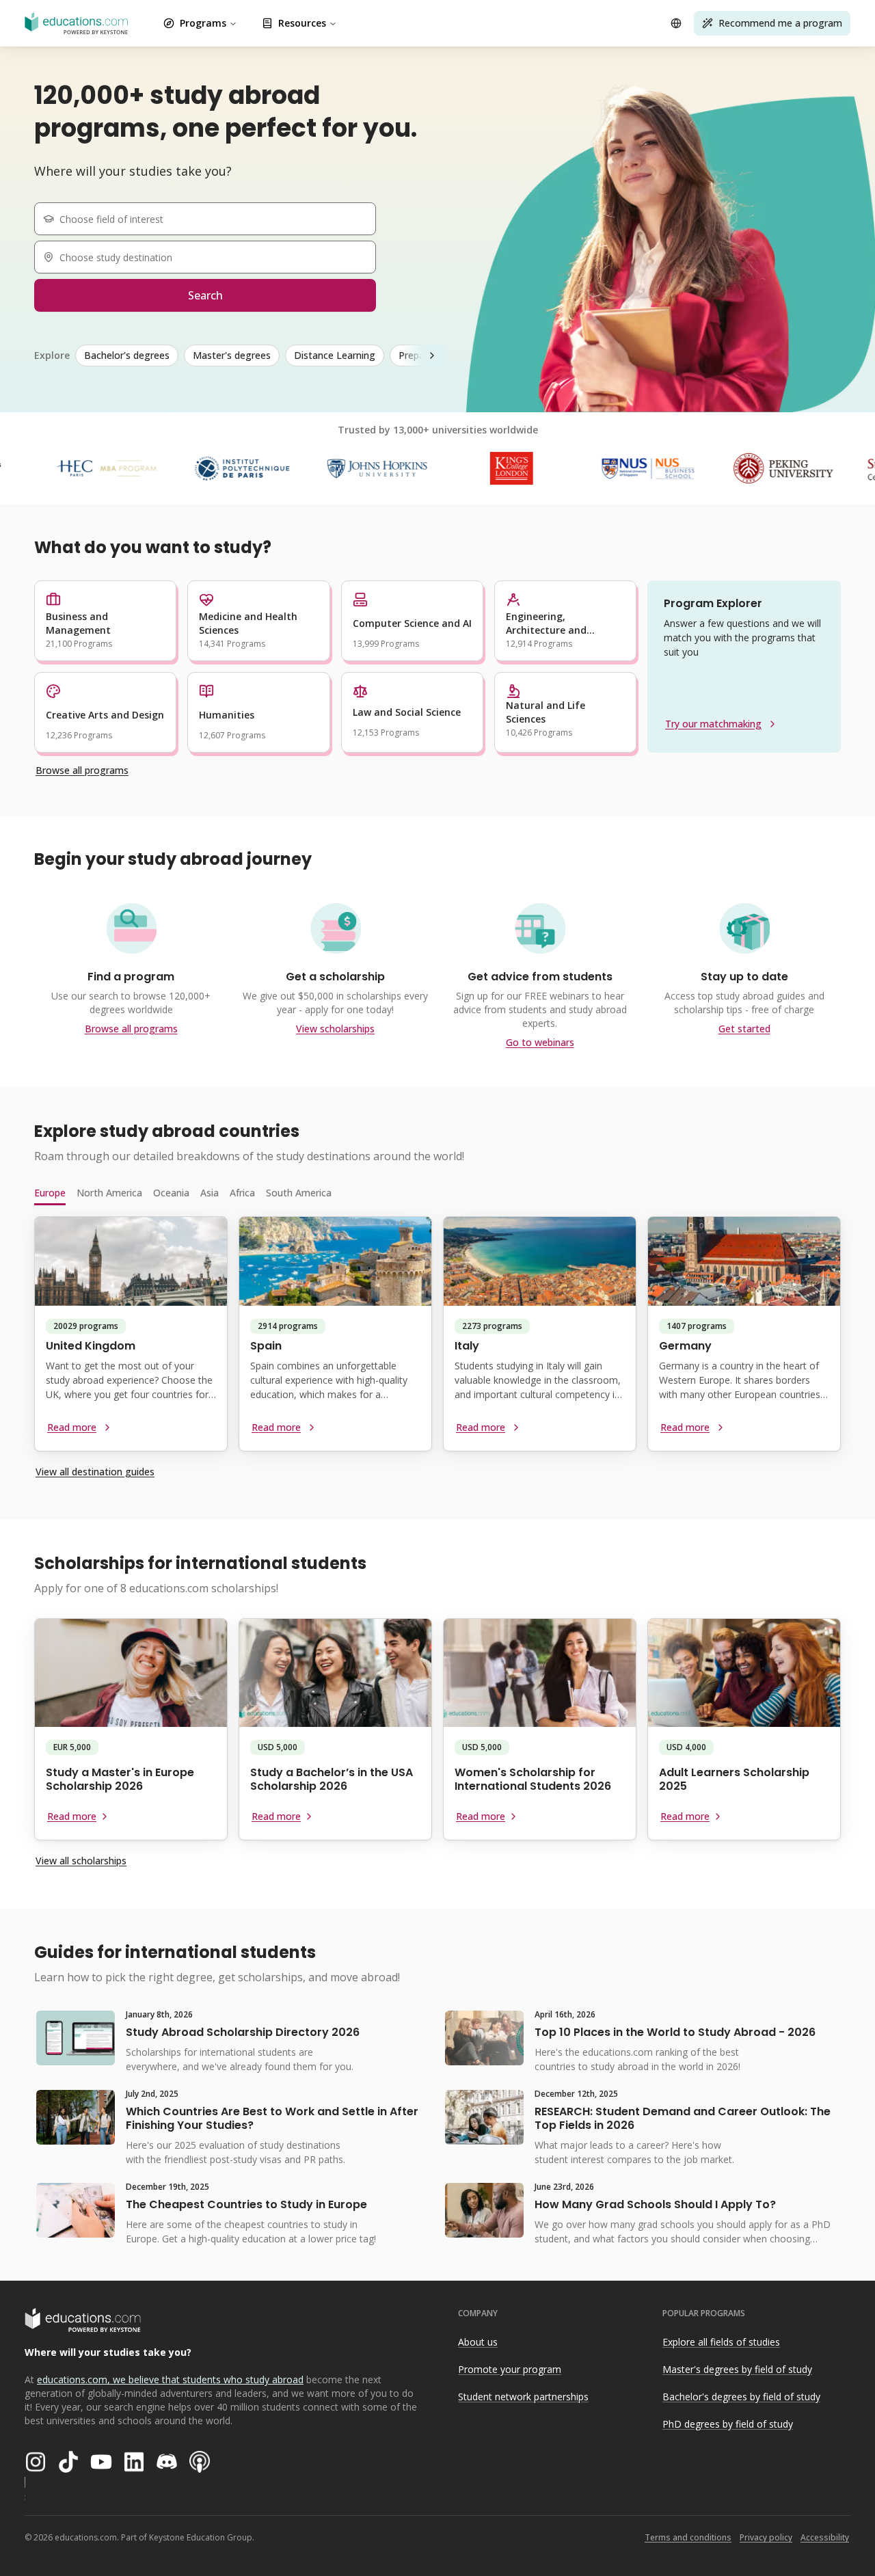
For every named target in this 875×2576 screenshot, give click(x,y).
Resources (302, 23)
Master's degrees (232, 355)
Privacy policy (766, 2537)
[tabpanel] (437, 1339)
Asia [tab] (210, 1193)
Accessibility (825, 2537)
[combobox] (211, 219)
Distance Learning (335, 355)
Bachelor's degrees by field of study (741, 2397)
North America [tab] (109, 1193)
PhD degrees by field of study (728, 2424)
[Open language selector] (676, 23)
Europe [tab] (50, 1193)
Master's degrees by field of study (737, 2369)
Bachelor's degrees (127, 355)
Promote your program (510, 2369)
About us (478, 2342)
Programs (203, 23)
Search (205, 295)
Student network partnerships (523, 2397)
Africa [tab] (242, 1193)
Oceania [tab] (171, 1193)
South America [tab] (299, 1193)
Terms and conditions (688, 2537)
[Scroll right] (432, 355)
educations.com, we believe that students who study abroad (170, 2379)
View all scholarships (81, 1861)
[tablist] (437, 1193)
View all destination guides (95, 1472)
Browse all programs (82, 770)
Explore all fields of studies (721, 2342)
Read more (72, 1427)
